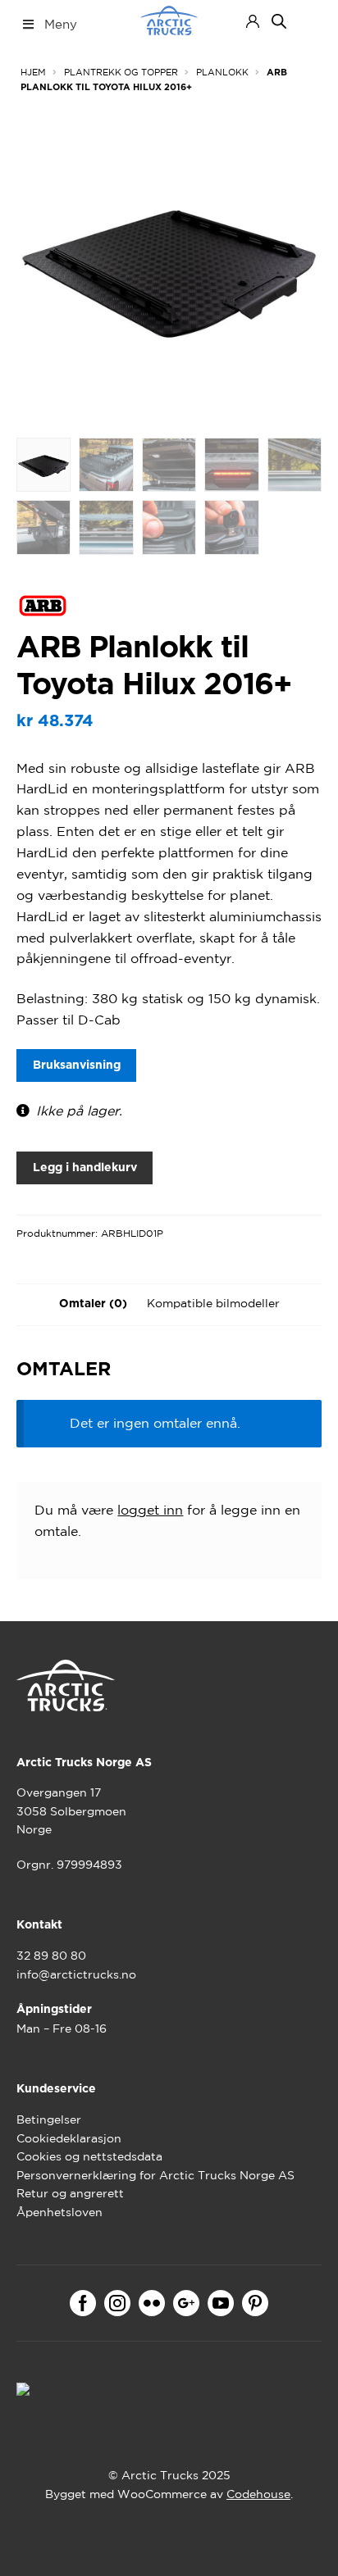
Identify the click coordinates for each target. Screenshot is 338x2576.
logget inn (150, 1510)
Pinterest (255, 2303)
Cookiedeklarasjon (69, 2138)
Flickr (152, 2303)
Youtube (221, 2303)
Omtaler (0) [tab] (93, 1304)
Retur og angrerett (70, 2193)
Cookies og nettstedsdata (89, 2156)
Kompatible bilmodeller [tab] (213, 1303)
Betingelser (49, 2119)
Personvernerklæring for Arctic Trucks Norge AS (155, 2175)
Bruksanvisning (77, 1065)
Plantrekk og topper (121, 72)
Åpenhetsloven (59, 2212)
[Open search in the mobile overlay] (279, 21)
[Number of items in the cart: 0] (307, 21)
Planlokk (222, 72)
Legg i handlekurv (85, 1168)
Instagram (117, 2303)
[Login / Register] (253, 21)
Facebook (83, 2303)
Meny (61, 24)
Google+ (186, 2303)
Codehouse (258, 2494)
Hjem (33, 72)
